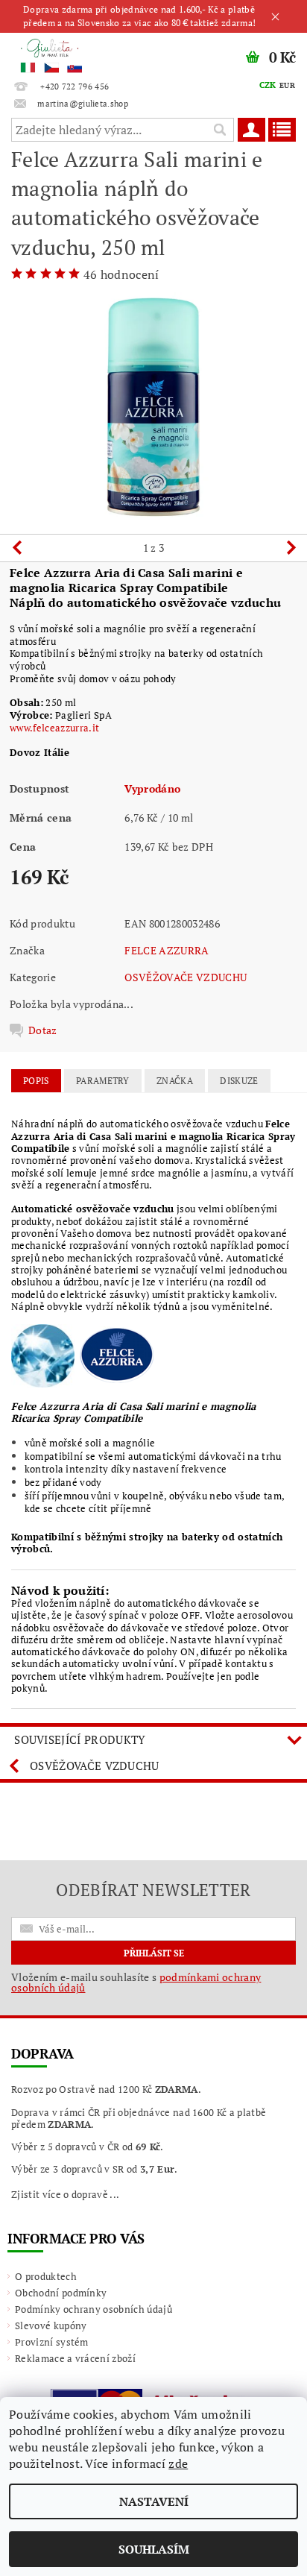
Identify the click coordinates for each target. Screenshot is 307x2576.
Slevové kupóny (51, 2325)
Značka (175, 1081)
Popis (36, 1081)
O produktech (46, 2276)
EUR (287, 85)
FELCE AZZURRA (167, 950)
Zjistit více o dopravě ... (65, 2194)
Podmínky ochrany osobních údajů (94, 2309)
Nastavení (154, 2501)
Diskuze (239, 1081)
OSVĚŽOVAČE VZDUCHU (186, 977)
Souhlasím (154, 2549)
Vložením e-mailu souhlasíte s (136, 1983)
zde (178, 2463)
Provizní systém (52, 2342)
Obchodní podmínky (61, 2293)
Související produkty (80, 1739)
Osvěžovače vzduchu (95, 1766)
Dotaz (43, 1030)
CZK (268, 85)
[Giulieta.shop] (77, 52)
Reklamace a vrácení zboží (75, 2358)
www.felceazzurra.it (54, 728)
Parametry (103, 1081)
